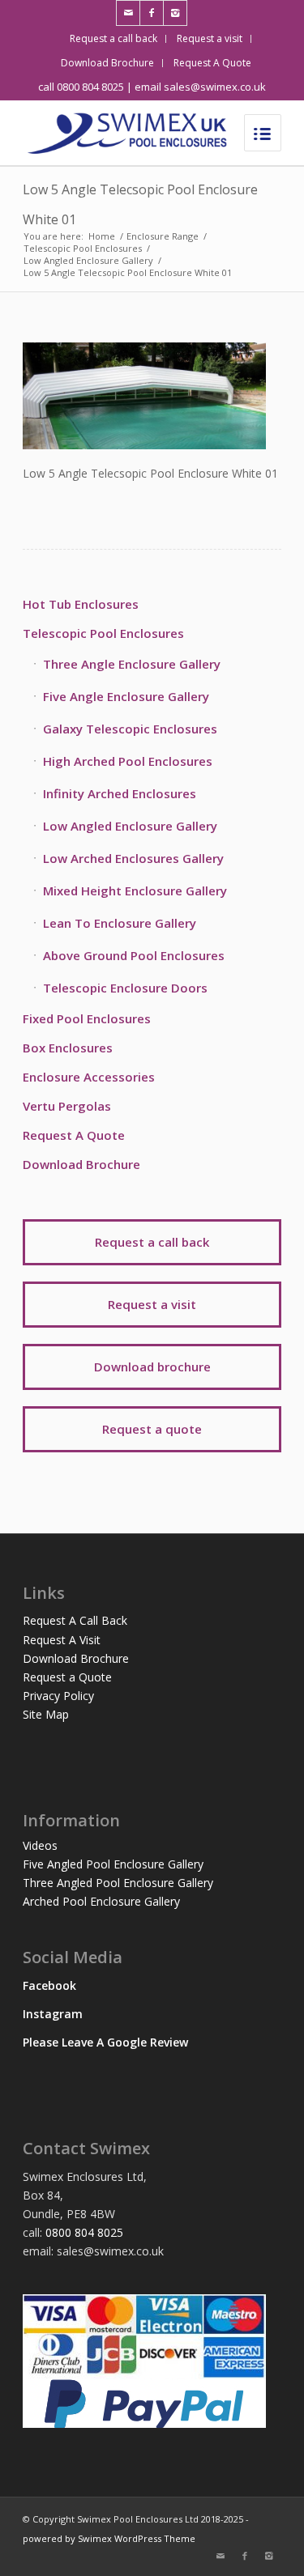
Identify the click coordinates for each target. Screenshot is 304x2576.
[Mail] (128, 13)
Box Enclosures (68, 1048)
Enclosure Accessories (89, 1077)
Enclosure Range (163, 236)
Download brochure (152, 1367)
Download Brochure (107, 63)
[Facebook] (152, 13)
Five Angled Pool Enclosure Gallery (113, 1864)
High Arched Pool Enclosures (128, 761)
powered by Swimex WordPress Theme (109, 2538)
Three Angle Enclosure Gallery (132, 664)
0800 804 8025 (84, 2232)
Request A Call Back (75, 1620)
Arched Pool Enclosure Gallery (101, 1901)
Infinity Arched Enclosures (120, 793)
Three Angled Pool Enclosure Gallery (118, 1883)
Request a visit (210, 38)
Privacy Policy (58, 1696)
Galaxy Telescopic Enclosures (130, 729)
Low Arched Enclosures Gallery (133, 858)
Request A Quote (212, 63)
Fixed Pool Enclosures (87, 1018)
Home (102, 236)
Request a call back (113, 38)
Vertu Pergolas (67, 1106)
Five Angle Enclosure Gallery (126, 696)
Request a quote (152, 1429)
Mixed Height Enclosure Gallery (135, 891)
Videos (40, 1845)
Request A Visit (62, 1640)
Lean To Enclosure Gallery (120, 923)
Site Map (46, 1714)
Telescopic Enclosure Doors (125, 988)
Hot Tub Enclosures (81, 604)
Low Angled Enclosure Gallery (88, 260)
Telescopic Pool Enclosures (83, 248)
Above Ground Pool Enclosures (134, 955)
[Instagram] (175, 13)
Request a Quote (67, 1677)
